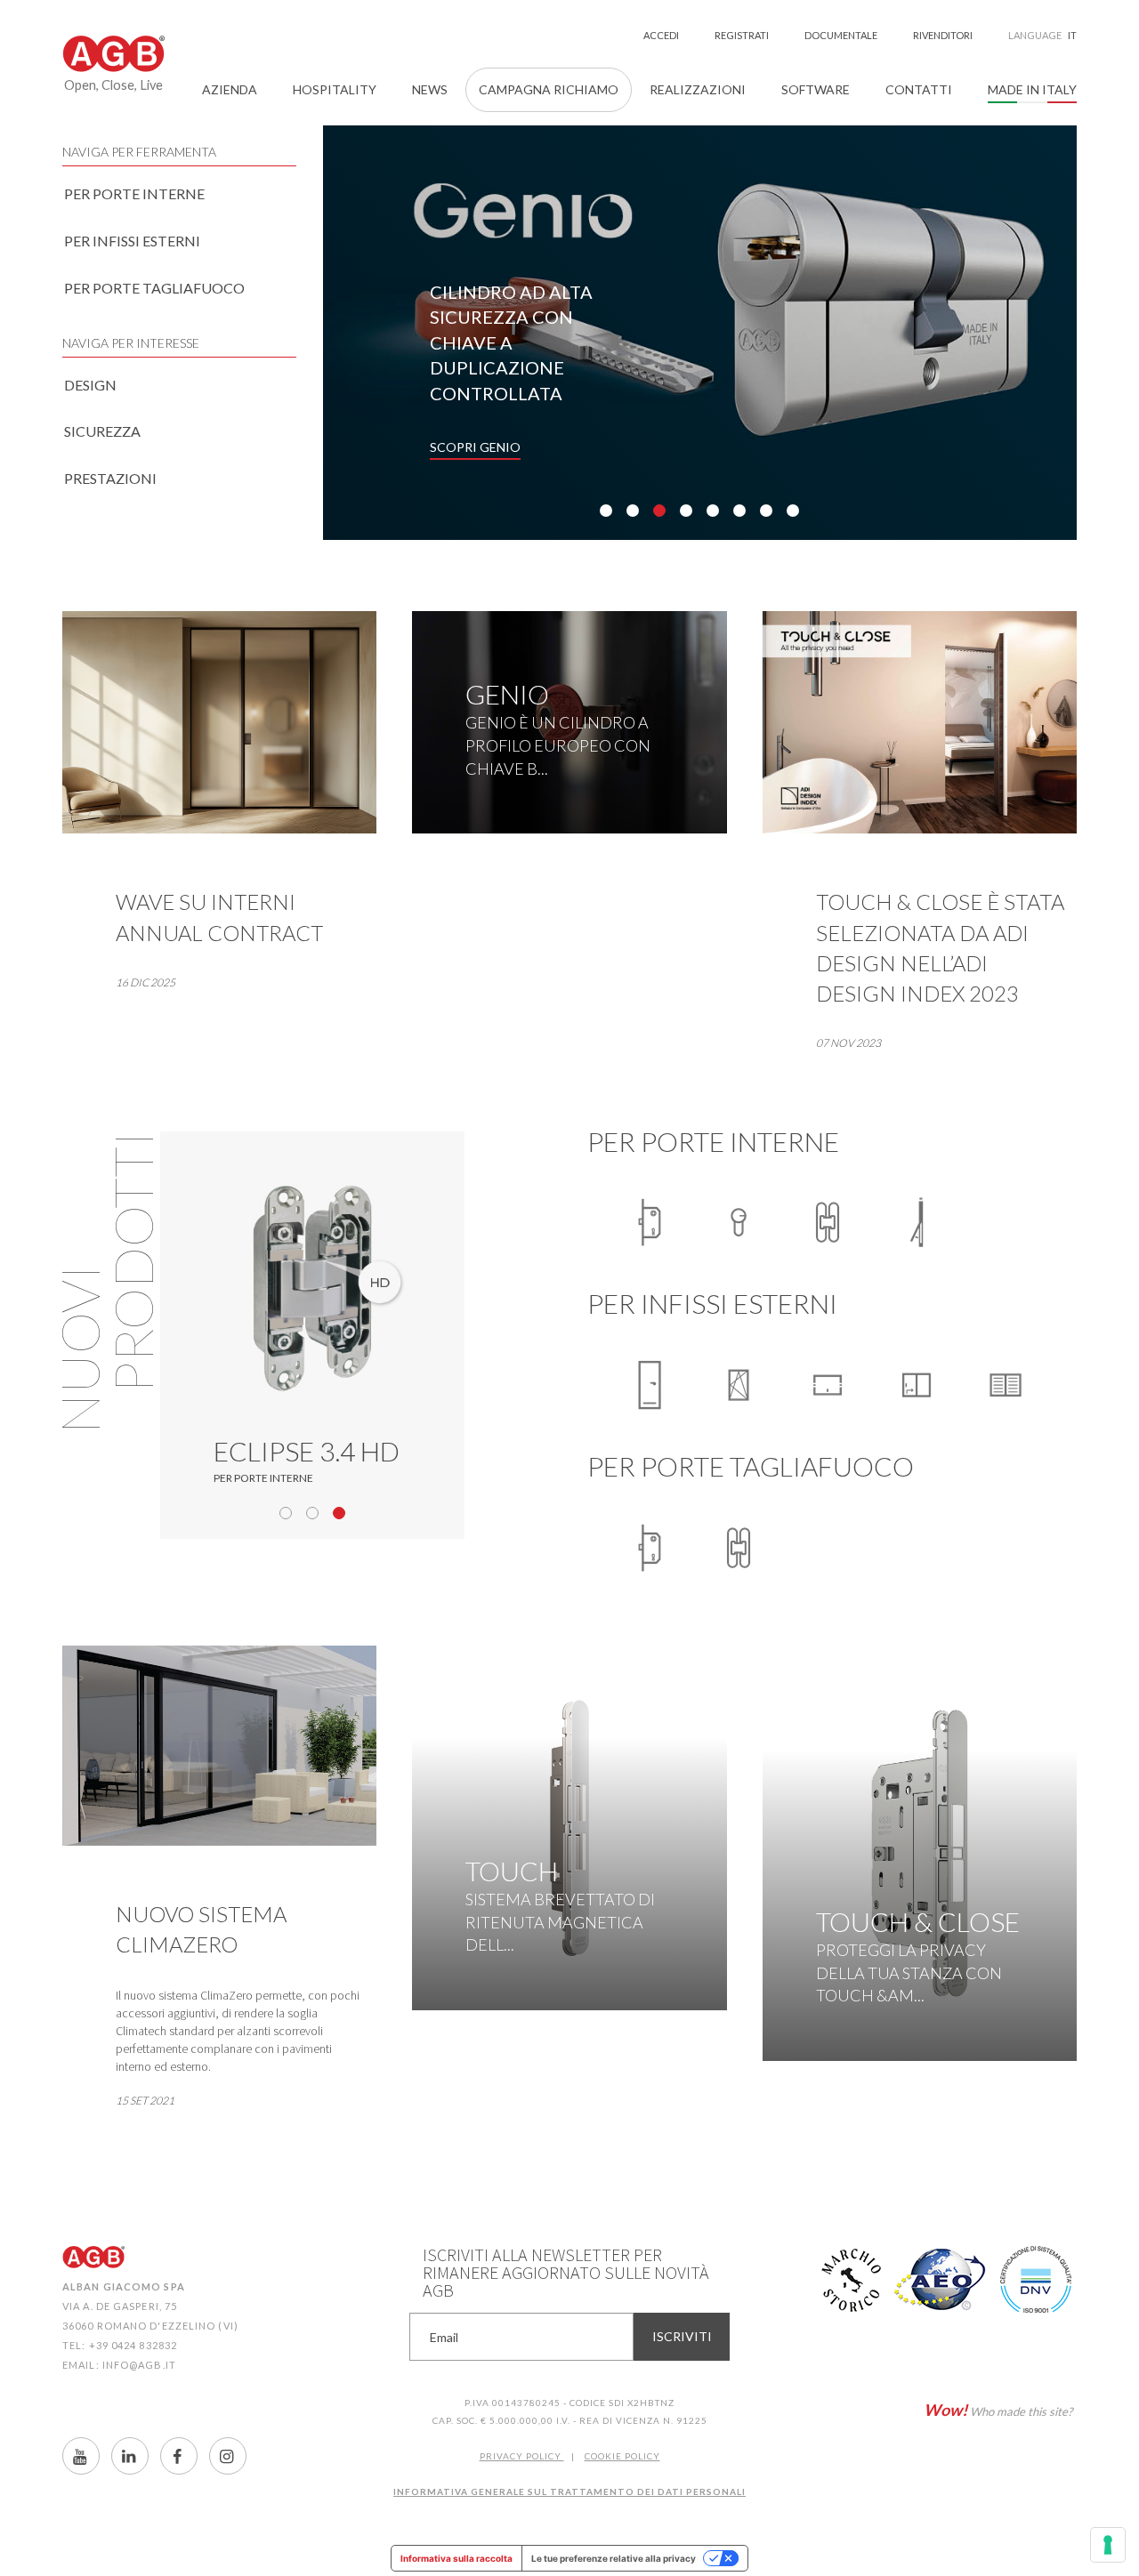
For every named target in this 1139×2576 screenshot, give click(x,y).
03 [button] (659, 511)
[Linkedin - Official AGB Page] (130, 2456)
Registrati (742, 35)
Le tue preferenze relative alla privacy (614, 2558)
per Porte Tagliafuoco (154, 288)
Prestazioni (110, 478)
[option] (700, 333)
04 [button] (686, 511)
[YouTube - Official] (81, 2456)
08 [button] (793, 511)
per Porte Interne (134, 193)
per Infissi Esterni (132, 241)
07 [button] (766, 511)
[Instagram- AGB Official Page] (228, 2456)
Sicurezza (102, 431)
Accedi (661, 35)
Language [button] (1042, 35)
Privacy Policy (522, 2456)
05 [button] (713, 511)
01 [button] (606, 511)
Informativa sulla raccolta (456, 2558)
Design (90, 385)
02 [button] (633, 511)
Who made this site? (998, 2410)
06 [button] (739, 511)
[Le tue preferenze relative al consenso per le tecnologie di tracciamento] (1108, 2545)
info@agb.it (139, 2365)
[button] (230, 90)
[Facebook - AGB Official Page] (179, 2456)
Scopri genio (475, 448)
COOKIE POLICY (622, 2456)
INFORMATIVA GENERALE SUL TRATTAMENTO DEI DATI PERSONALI (569, 2491)
